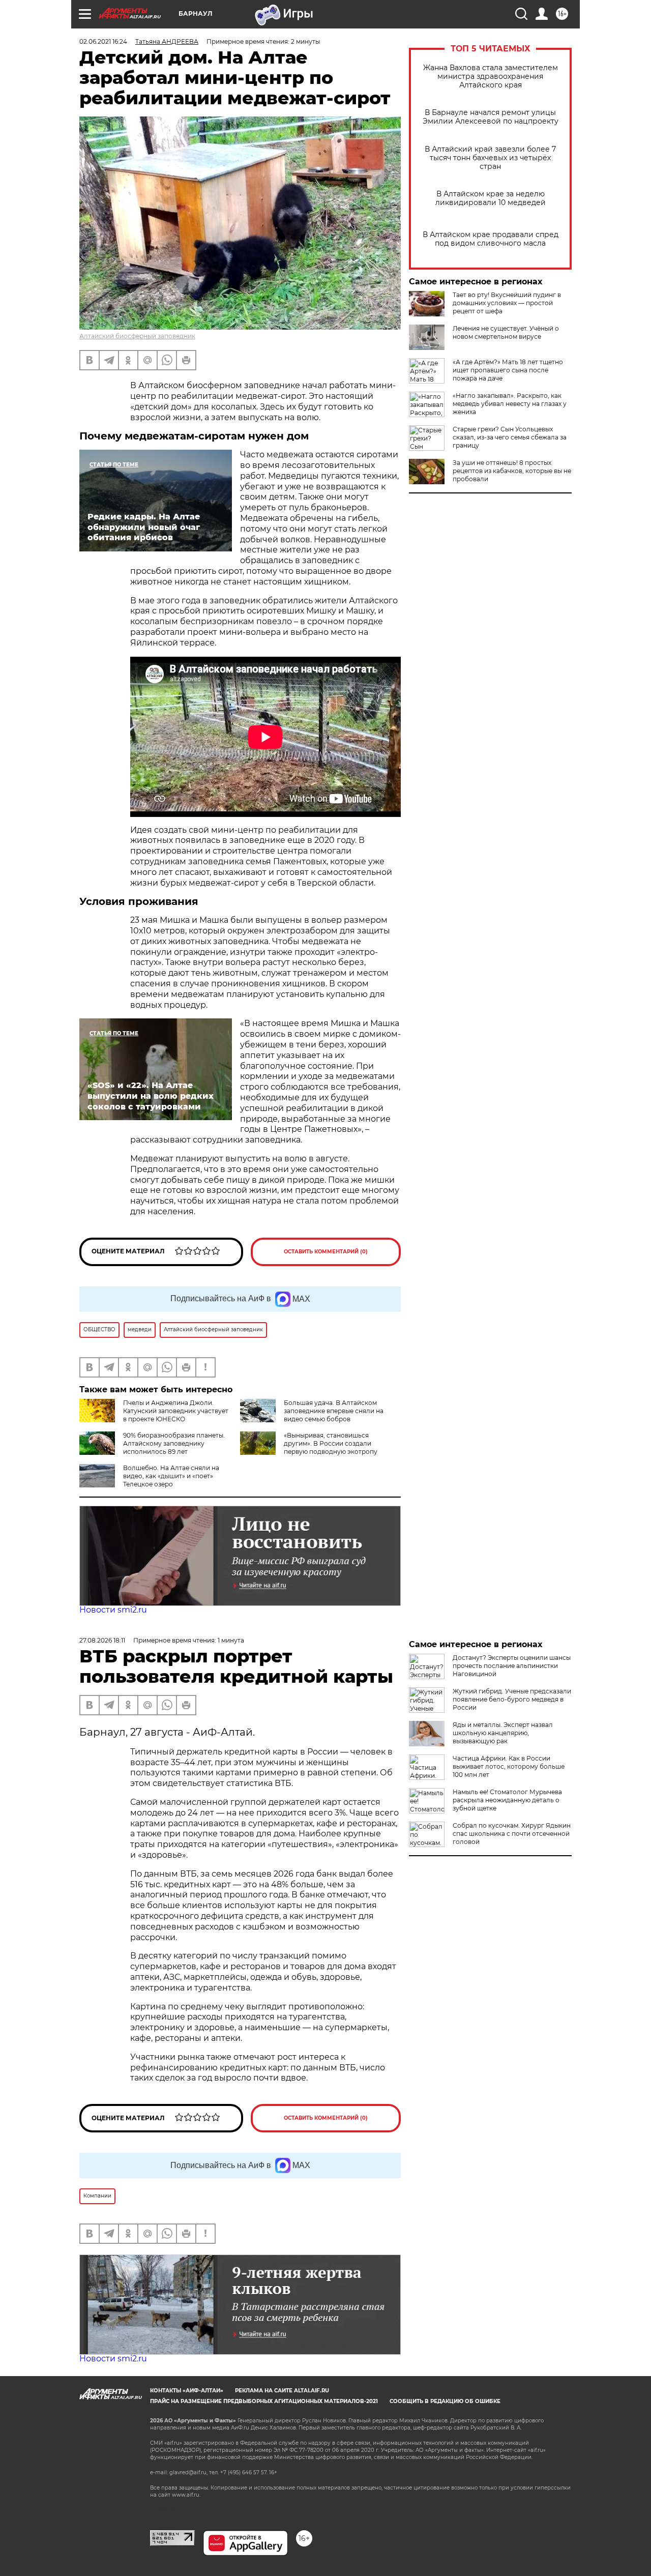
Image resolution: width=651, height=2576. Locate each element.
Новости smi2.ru (113, 1610)
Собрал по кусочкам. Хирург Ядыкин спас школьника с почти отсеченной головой (512, 1834)
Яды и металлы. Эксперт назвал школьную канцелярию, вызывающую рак (503, 1733)
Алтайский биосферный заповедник (137, 336)
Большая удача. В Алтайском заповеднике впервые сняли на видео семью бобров (334, 1411)
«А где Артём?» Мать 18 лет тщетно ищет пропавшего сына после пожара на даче (508, 370)
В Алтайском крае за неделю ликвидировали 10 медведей (491, 198)
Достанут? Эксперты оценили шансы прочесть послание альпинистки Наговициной (512, 1666)
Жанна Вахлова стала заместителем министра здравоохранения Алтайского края (491, 77)
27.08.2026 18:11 (102, 1640)
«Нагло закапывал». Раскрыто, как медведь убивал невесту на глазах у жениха (510, 404)
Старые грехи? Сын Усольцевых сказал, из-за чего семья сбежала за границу (510, 437)
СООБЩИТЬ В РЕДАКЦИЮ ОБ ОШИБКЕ (445, 2401)
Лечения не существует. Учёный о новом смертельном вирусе (506, 332)
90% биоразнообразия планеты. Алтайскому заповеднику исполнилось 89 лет (174, 1443)
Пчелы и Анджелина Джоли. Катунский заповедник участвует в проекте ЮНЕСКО (176, 1411)
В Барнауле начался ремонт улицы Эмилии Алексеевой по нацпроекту (491, 117)
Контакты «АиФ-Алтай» (187, 2391)
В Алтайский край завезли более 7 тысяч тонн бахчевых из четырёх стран (490, 158)
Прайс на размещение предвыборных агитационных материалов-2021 (264, 2401)
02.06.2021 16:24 (103, 41)
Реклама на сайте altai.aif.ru (282, 2391)
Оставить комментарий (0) (326, 1252)
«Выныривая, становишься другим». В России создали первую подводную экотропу (331, 1443)
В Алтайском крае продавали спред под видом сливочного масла (491, 239)
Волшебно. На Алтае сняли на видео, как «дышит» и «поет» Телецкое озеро (171, 1476)
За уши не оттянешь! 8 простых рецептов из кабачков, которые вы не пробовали (512, 471)
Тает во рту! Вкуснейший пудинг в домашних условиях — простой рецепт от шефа (507, 303)
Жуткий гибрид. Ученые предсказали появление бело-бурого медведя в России (512, 1699)
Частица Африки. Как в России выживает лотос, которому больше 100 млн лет (509, 1766)
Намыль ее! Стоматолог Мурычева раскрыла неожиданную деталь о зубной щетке (507, 1800)
